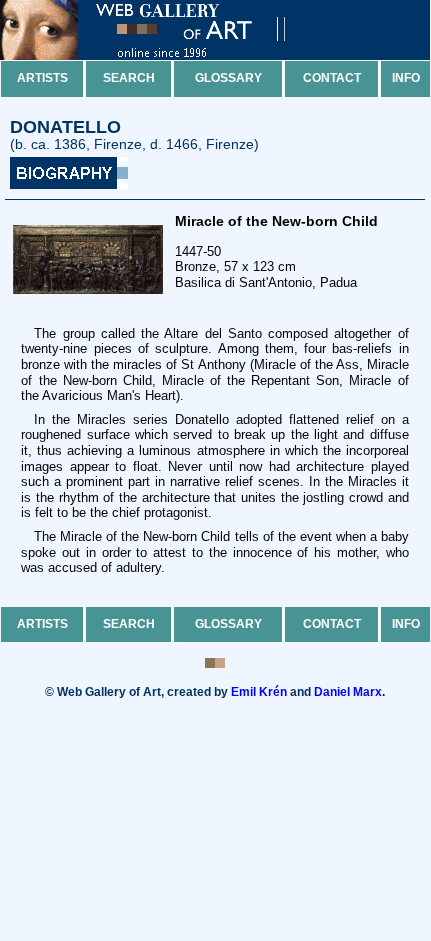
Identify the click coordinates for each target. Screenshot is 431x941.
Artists (42, 78)
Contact (332, 78)
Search (129, 78)
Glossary (228, 78)
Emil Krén (259, 692)
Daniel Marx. (349, 692)
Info (406, 78)
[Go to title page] (160, 55)
